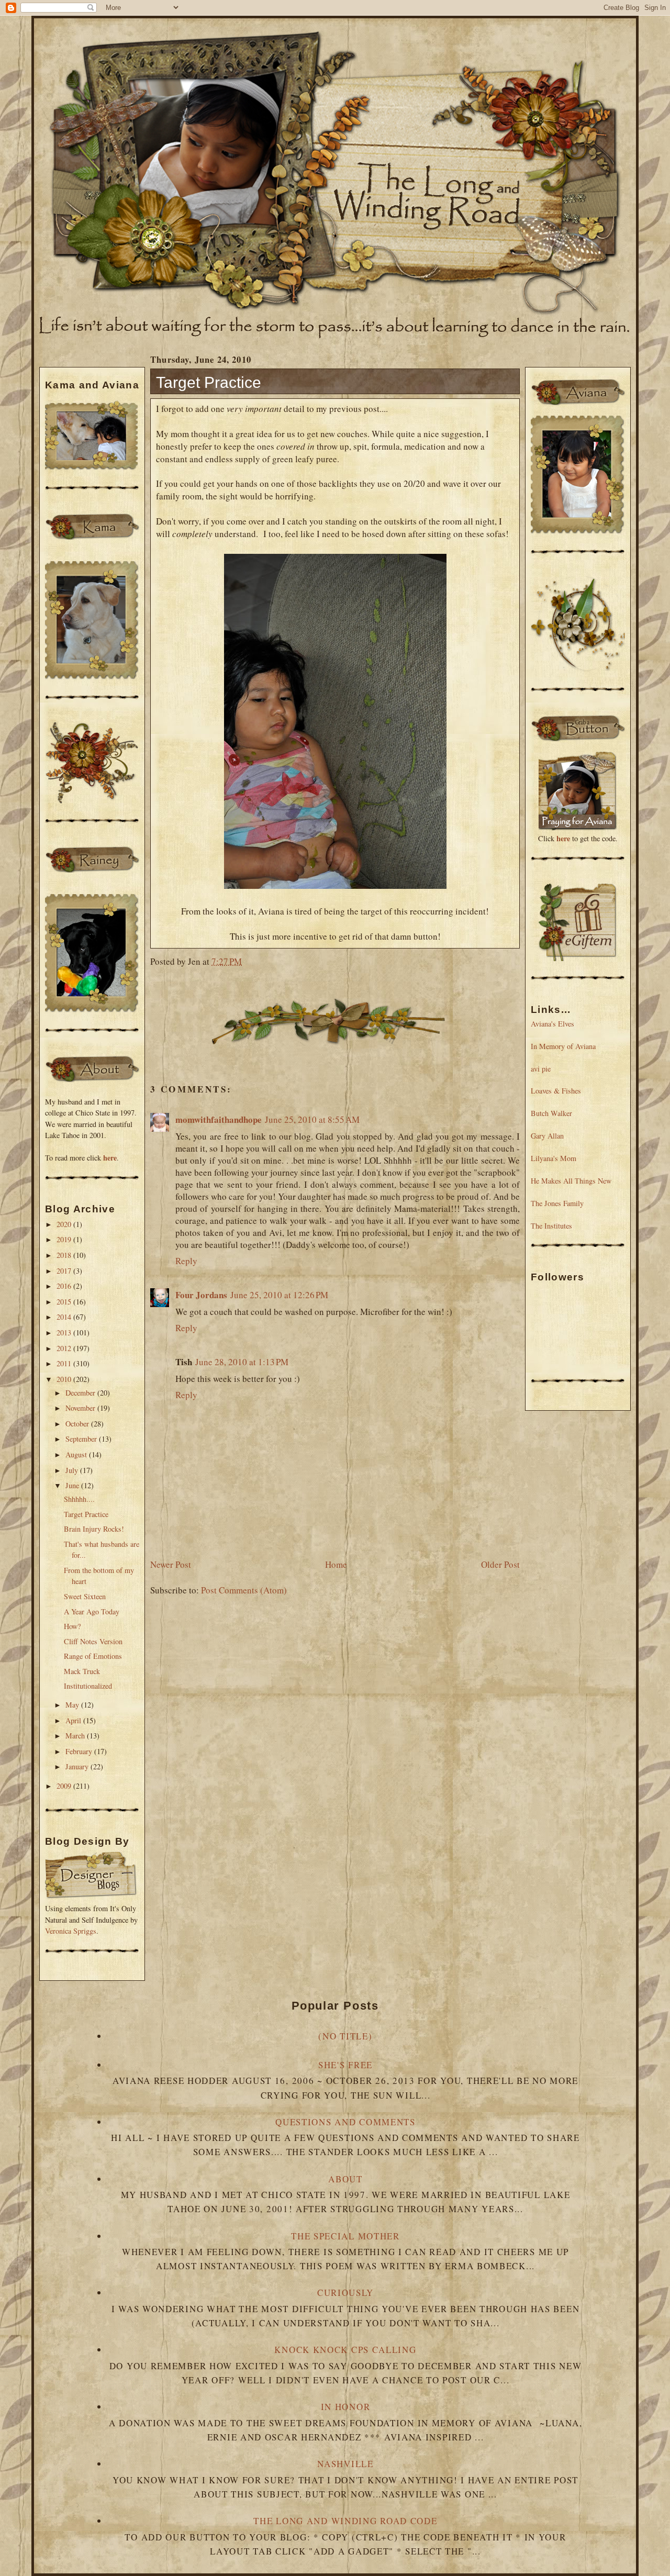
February (80, 1751)
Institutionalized (88, 1686)
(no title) (345, 2036)
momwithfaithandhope (219, 1119)
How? (72, 1626)
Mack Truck (82, 1671)
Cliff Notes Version (93, 1641)
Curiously (345, 2293)
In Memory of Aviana (563, 1046)
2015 (65, 1302)
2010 (65, 1379)
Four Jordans (201, 1295)
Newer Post (171, 1564)
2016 (65, 1286)
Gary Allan (547, 1136)
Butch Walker (551, 1113)
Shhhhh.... (79, 1499)
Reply (186, 1261)
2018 (65, 1255)
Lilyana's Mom (554, 1158)
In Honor (346, 2407)
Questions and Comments (345, 2122)
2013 (65, 1332)
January (78, 1766)
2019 (65, 1239)
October (78, 1424)
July (73, 1470)
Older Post (500, 1564)
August (77, 1454)
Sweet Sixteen (85, 1596)
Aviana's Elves (552, 1024)
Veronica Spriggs (71, 1931)
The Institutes (551, 1226)
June (73, 1485)
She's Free (345, 2065)
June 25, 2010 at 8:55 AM (312, 1119)
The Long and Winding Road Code (345, 2521)
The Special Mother (345, 2236)
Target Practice (86, 1514)
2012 (65, 1348)
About (345, 2179)
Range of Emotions (93, 1656)
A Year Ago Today (92, 1612)
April (74, 1720)
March (76, 1736)
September (82, 1439)
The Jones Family (557, 1203)
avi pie (541, 1069)
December (81, 1393)
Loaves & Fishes (556, 1091)
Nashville (345, 2464)
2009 (65, 1786)
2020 (65, 1224)
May (73, 1705)
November (81, 1408)
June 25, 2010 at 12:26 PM (279, 1295)
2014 (65, 1317)
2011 (65, 1363)
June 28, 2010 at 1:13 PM (242, 1362)
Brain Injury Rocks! (94, 1529)
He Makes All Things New (571, 1181)
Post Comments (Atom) (244, 1590)
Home (336, 1564)
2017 (65, 1271)
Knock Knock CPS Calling (345, 2350)
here (110, 1158)
